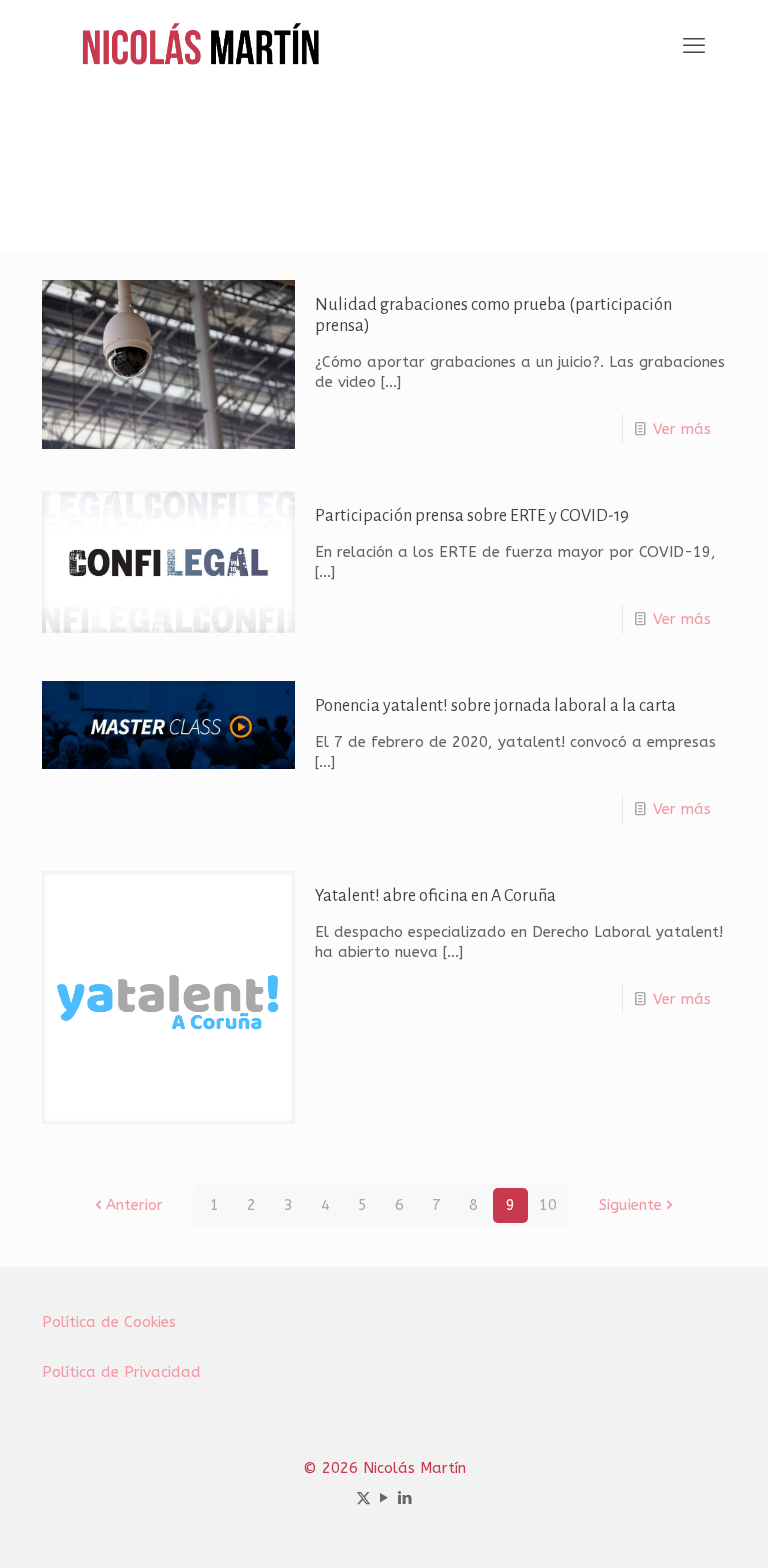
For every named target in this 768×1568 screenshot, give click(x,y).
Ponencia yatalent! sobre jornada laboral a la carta (495, 706)
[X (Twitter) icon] (363, 1498)
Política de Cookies (109, 1322)
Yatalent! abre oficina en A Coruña (435, 896)
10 (548, 1205)
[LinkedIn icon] (405, 1498)
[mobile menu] (694, 46)
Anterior (134, 1205)
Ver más (682, 429)
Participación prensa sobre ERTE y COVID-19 (472, 516)
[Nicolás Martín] (201, 46)
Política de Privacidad (121, 1372)
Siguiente (630, 1205)
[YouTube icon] (384, 1498)
